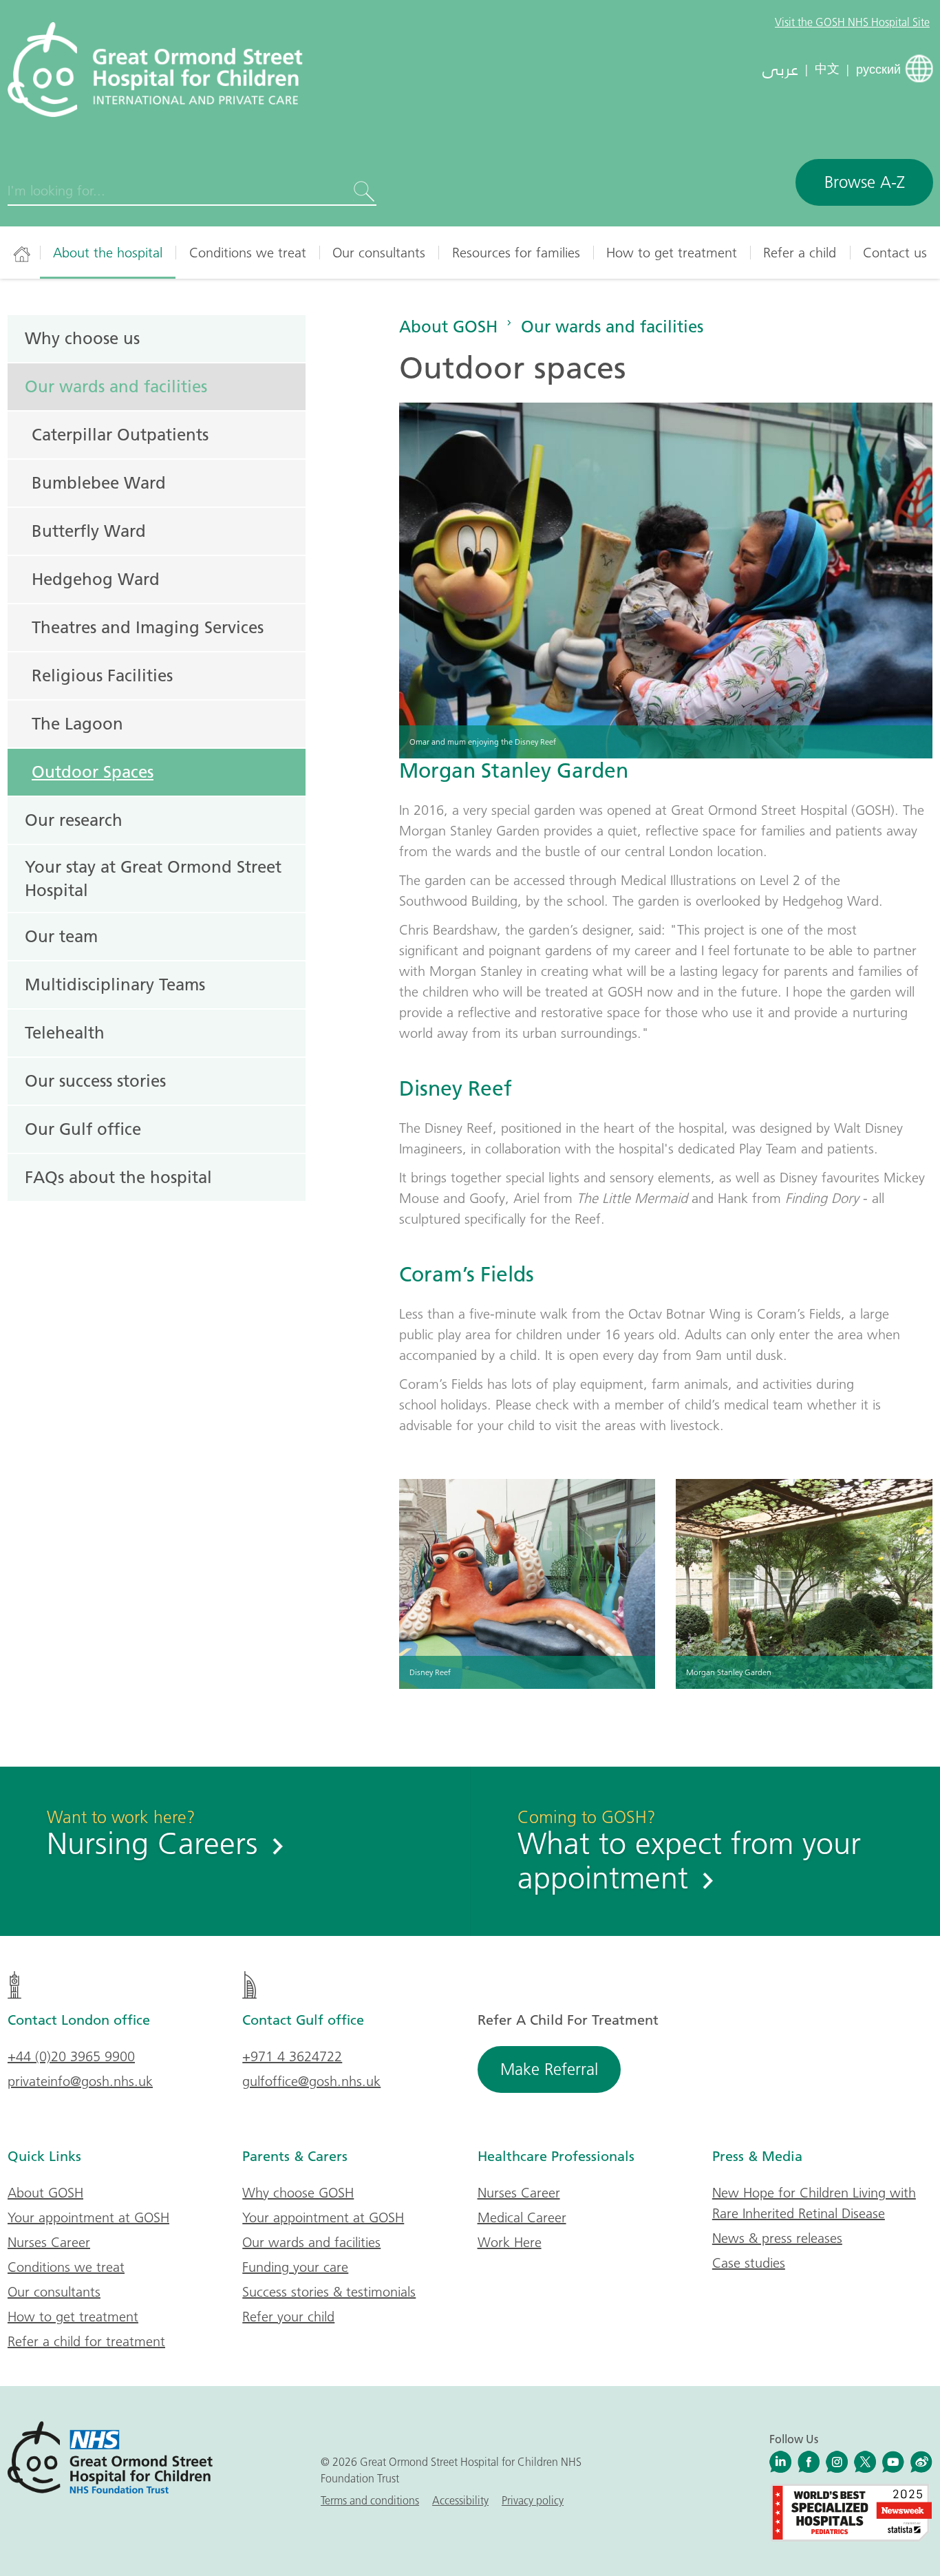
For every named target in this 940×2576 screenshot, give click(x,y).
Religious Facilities (102, 675)
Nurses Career (49, 2242)
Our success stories (95, 1081)
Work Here (510, 2242)
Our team (61, 936)
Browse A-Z (865, 182)
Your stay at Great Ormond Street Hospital (153, 878)
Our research (74, 820)
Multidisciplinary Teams (115, 984)
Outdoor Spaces (93, 771)
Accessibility (460, 2500)
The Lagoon (77, 723)
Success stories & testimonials (329, 2292)
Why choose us (82, 338)
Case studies (749, 2263)
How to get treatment (672, 253)
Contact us (895, 253)
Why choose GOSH (298, 2193)
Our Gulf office (83, 1129)
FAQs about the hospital (118, 1177)
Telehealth (65, 1032)
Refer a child (800, 253)
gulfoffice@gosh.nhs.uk (311, 2081)
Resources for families (516, 253)
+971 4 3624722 (292, 2056)
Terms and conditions (370, 2500)
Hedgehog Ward (96, 579)
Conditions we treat (248, 253)
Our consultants (379, 253)
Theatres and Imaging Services (148, 627)
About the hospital (108, 253)
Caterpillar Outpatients (120, 434)
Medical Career (522, 2217)
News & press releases (777, 2238)
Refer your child (288, 2317)
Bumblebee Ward (99, 482)
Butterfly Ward (89, 531)
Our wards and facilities (612, 326)
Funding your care (295, 2267)
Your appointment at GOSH (88, 2217)
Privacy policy (533, 2500)
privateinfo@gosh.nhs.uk (80, 2081)
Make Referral (549, 2069)
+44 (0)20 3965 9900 (71, 2056)
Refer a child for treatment (86, 2341)
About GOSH (448, 326)
